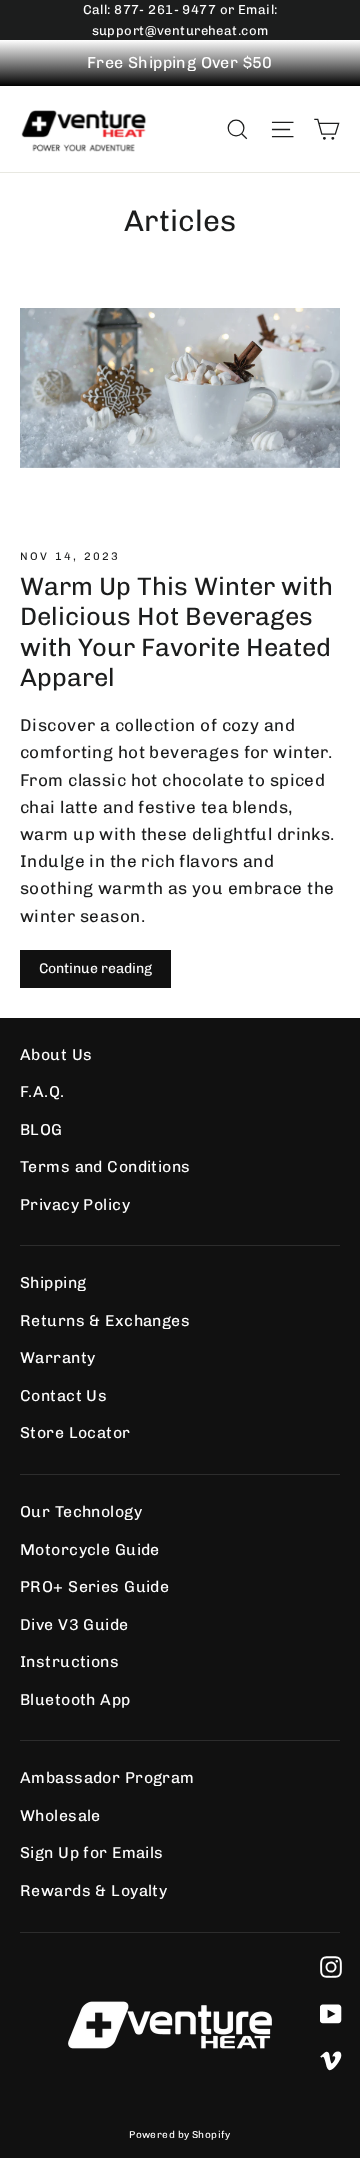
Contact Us (63, 1395)
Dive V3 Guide (74, 1624)
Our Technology (81, 1511)
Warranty (57, 1357)
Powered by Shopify (180, 2135)
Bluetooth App (75, 1699)
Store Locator (75, 1432)
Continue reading (95, 968)
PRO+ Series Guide (94, 1586)
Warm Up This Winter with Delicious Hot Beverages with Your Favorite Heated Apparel (176, 631)
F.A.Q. (42, 1091)
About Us (56, 1054)
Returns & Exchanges (105, 1320)
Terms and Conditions (105, 1166)
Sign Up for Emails (92, 1852)
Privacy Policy (75, 1204)
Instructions (69, 1661)
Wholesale (60, 1815)
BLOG (41, 1129)
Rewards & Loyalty (93, 1890)
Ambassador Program (107, 1777)
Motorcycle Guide (90, 1549)
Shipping (53, 1282)
